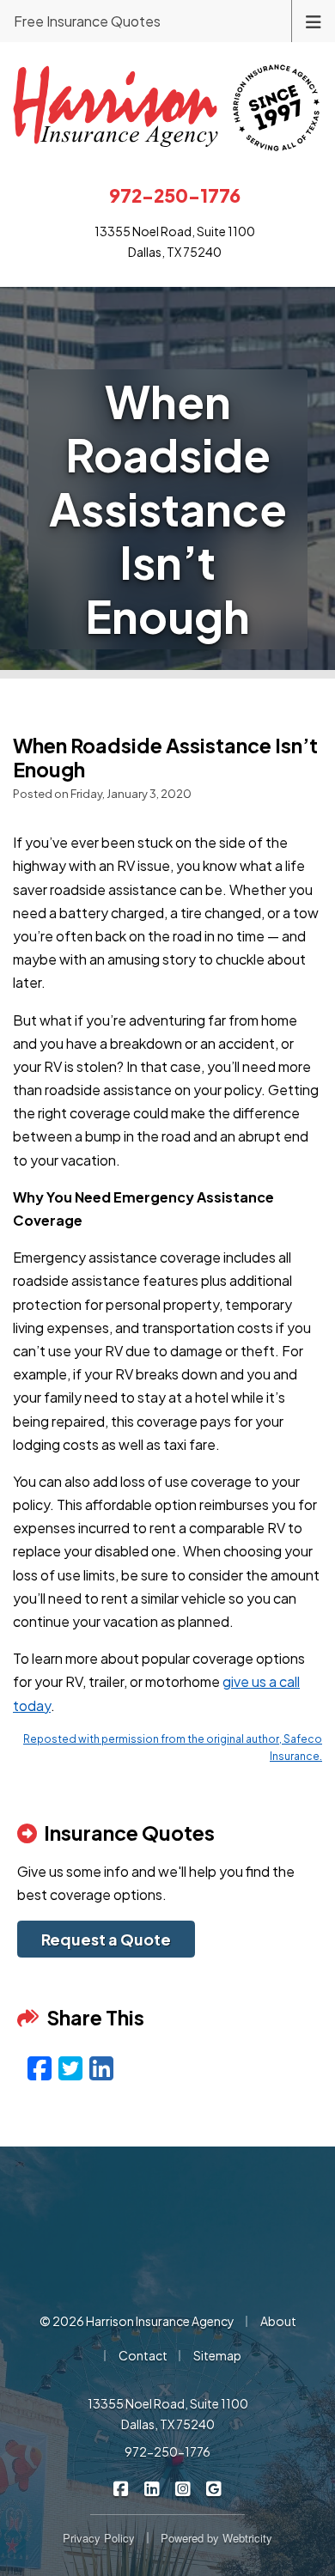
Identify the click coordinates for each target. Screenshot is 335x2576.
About (278, 2321)
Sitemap (217, 2355)
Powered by (216, 2538)
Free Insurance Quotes (87, 21)
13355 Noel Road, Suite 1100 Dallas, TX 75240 (168, 2414)
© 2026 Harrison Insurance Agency (137, 2321)
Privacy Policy (99, 2538)
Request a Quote (106, 1939)
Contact (143, 2355)
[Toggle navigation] (314, 20)
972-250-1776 (167, 2451)
